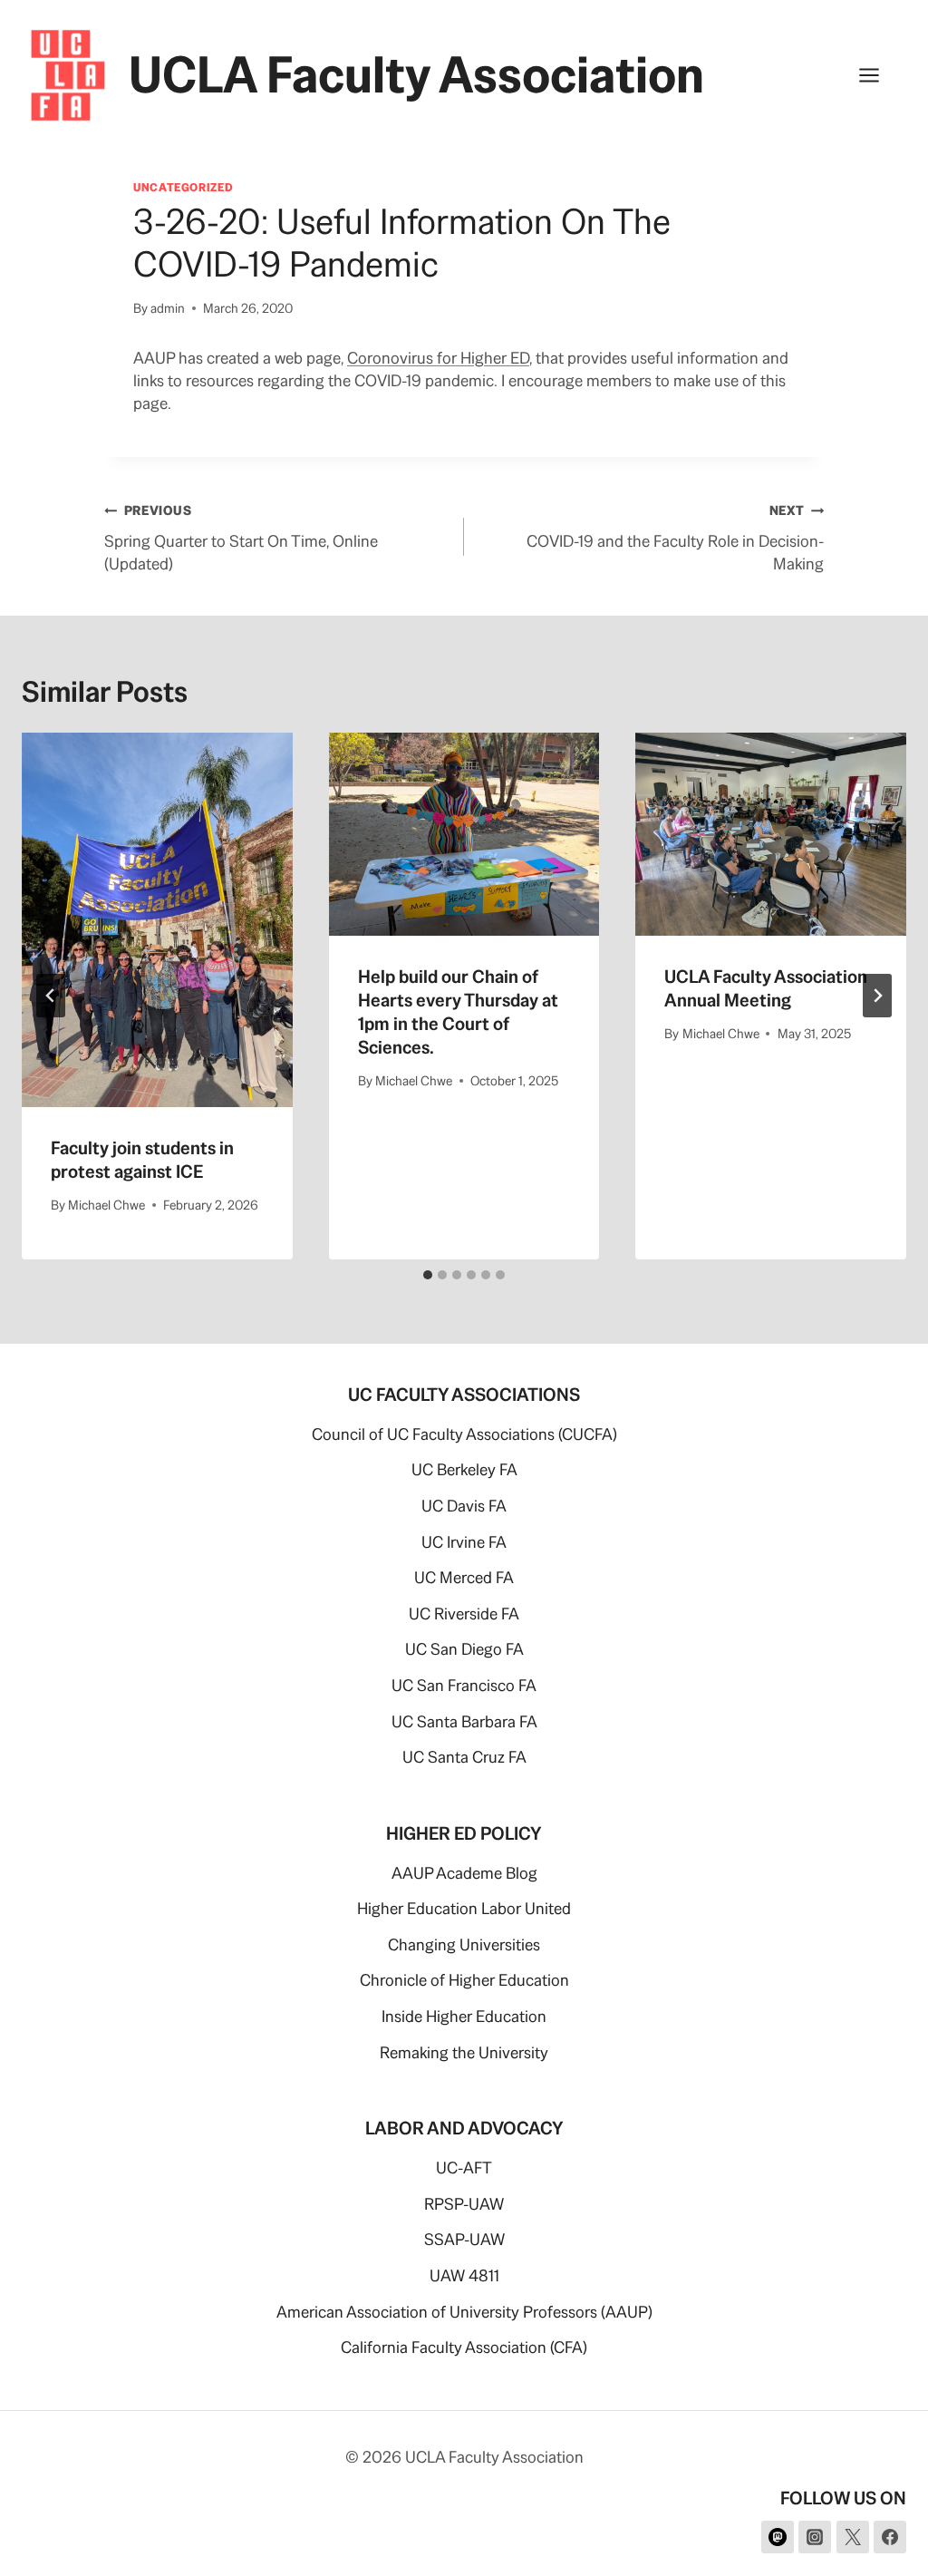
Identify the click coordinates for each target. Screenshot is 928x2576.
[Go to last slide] (51, 996)
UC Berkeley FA (464, 1469)
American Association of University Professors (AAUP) (464, 2312)
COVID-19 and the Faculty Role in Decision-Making (675, 538)
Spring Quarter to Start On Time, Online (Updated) (241, 538)
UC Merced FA (464, 1577)
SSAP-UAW (464, 2239)
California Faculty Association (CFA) (464, 2347)
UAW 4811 (464, 2275)
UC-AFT (464, 2168)
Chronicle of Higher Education (464, 1980)
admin (168, 308)
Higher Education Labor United (464, 1908)
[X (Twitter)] (853, 2537)
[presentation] (157, 920)
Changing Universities (464, 1944)
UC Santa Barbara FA (464, 1721)
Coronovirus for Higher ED (438, 358)
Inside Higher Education (464, 2016)
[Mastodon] (778, 2537)
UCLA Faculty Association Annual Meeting (766, 988)
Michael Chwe (106, 1205)
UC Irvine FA (464, 1542)
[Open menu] (878, 75)
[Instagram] (815, 2537)
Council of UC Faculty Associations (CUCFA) (464, 1434)
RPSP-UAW (464, 2204)
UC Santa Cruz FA (464, 1757)
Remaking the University (464, 2052)
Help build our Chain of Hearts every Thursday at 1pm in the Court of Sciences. (458, 1012)
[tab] (428, 1275)
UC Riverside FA (464, 1614)
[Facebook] (890, 2537)
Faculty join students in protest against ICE (142, 1160)
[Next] (877, 996)
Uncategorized (183, 187)
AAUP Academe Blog (464, 1873)
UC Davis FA (464, 1506)
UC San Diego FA (464, 1649)
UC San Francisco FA (464, 1685)
